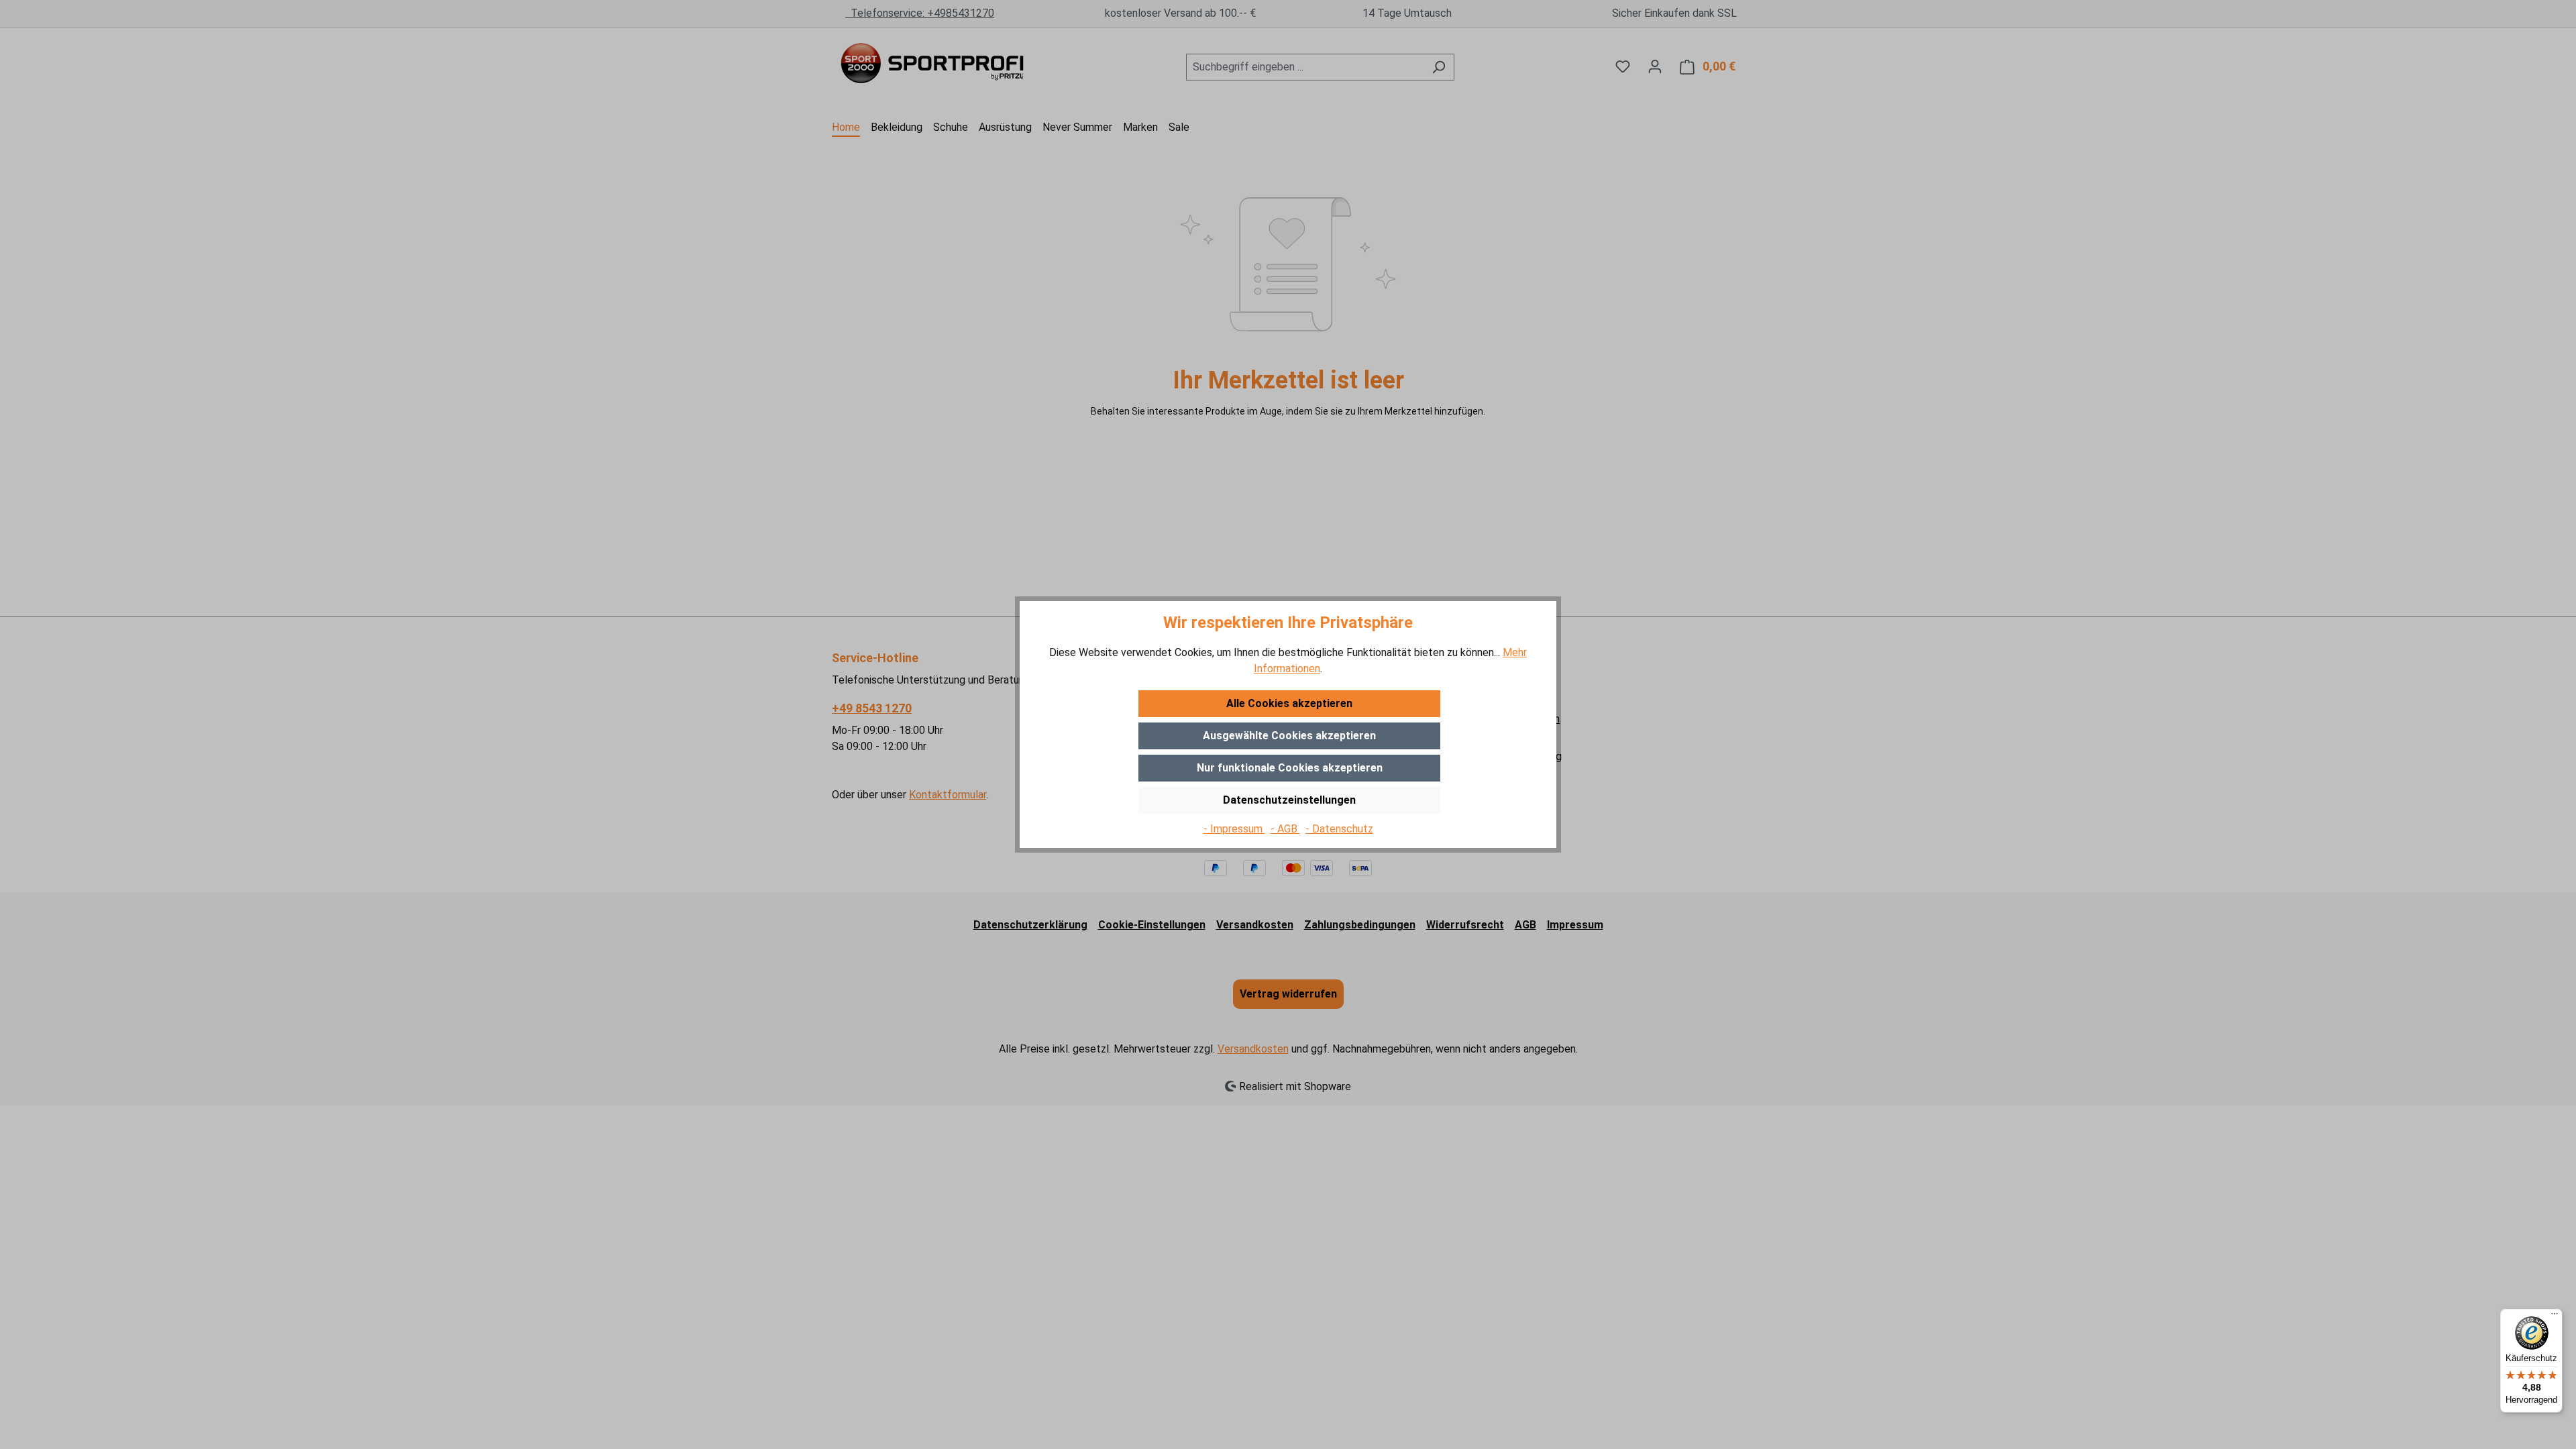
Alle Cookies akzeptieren (1289, 703)
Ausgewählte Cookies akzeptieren (1289, 736)
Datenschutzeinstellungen (1289, 800)
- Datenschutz (1339, 829)
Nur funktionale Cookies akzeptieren (1290, 768)
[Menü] (2555, 1317)
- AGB (1285, 829)
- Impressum (1234, 829)
